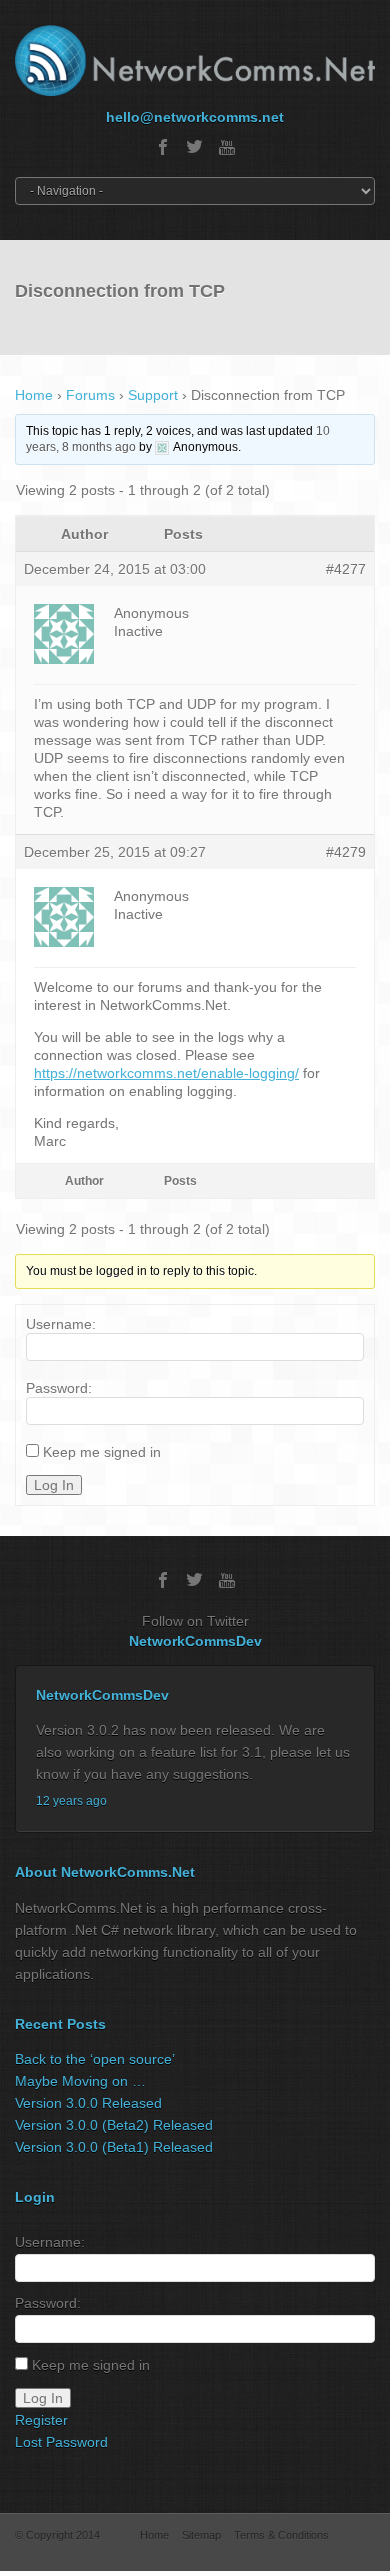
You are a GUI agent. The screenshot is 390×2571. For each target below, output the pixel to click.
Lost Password (61, 2442)
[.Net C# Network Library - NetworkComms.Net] (195, 60)
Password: (59, 1388)
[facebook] (163, 147)
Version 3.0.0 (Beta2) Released (114, 2125)
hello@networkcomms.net (195, 117)
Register (41, 2420)
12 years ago (71, 1801)
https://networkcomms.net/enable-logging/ (166, 1073)
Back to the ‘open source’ (95, 2059)
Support (153, 395)
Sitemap (201, 2535)
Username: (61, 1324)
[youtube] (227, 147)
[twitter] (195, 147)
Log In (54, 1485)
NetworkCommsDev (195, 1641)
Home (34, 395)
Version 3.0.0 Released (88, 2103)
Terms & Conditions (281, 2535)
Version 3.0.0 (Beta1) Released (114, 2147)
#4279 (346, 852)
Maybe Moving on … (80, 2081)
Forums (90, 395)
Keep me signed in (102, 1452)
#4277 (346, 569)
